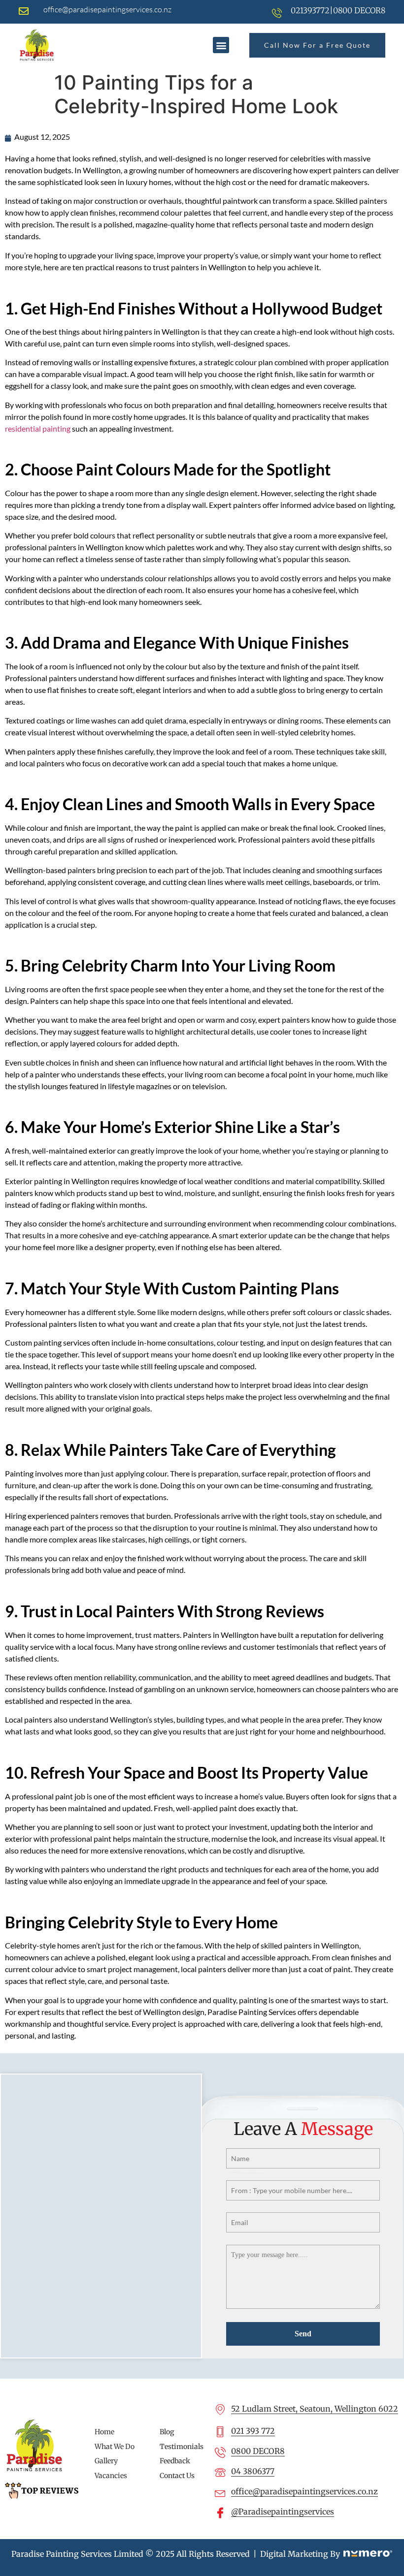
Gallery (106, 2461)
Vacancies (111, 2476)
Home (104, 2432)
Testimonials (182, 2447)
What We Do (115, 2447)
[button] (221, 45)
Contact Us (177, 2476)
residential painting (38, 428)
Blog (167, 2432)
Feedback (175, 2461)
